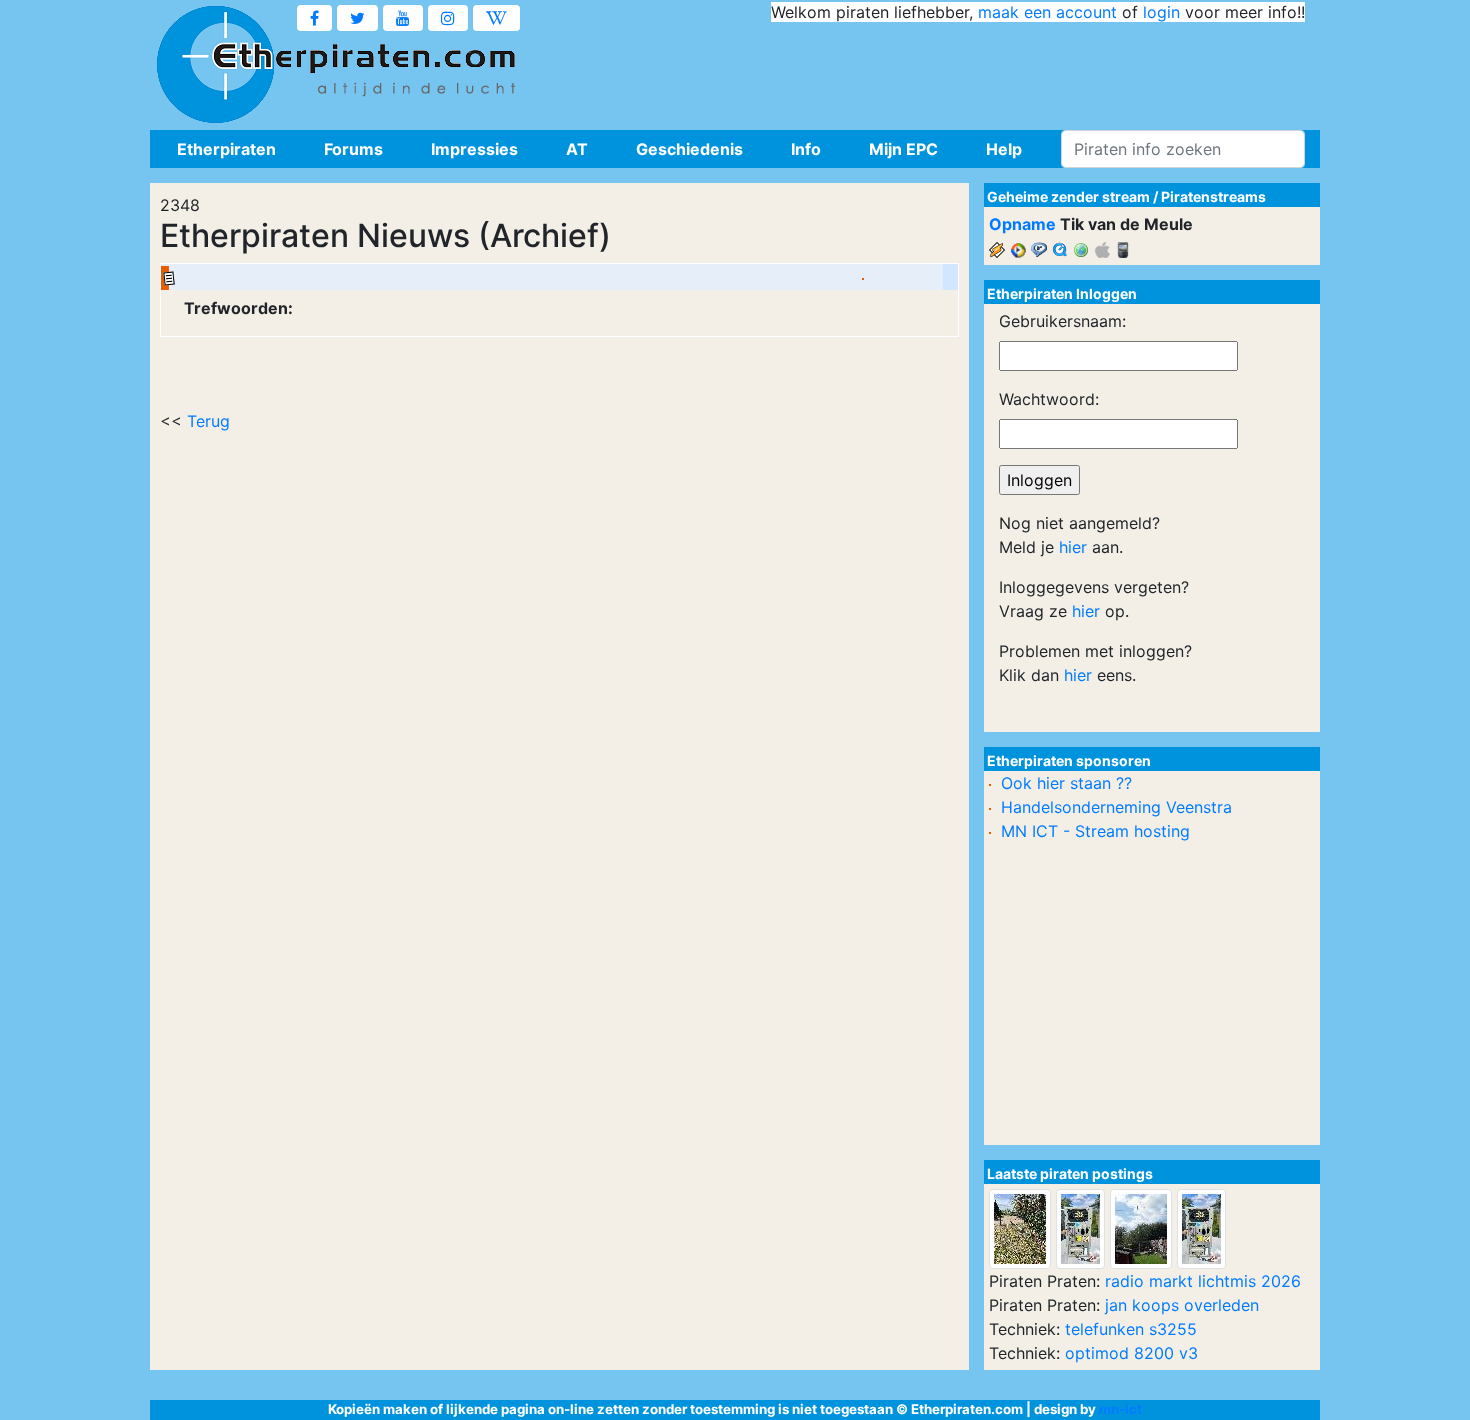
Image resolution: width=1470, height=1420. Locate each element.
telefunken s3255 (1131, 1329)
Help (1004, 149)
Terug (208, 421)
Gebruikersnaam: (1062, 321)
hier (1073, 547)
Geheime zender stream (1068, 196)
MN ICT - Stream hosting (1095, 831)
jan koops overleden (1182, 1305)
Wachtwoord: (1049, 399)
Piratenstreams (1213, 196)
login (1161, 12)
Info (806, 149)
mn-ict (1120, 1409)
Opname (1022, 224)
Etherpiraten (226, 149)
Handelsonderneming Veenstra (1116, 807)
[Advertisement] (941, 70)
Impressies (474, 149)
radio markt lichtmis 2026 (1203, 1281)
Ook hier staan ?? (1066, 783)
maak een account (1047, 12)
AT (577, 149)
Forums (353, 149)
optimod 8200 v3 (1131, 1353)
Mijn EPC (903, 149)
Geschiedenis (689, 149)
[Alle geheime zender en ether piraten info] (215, 65)
